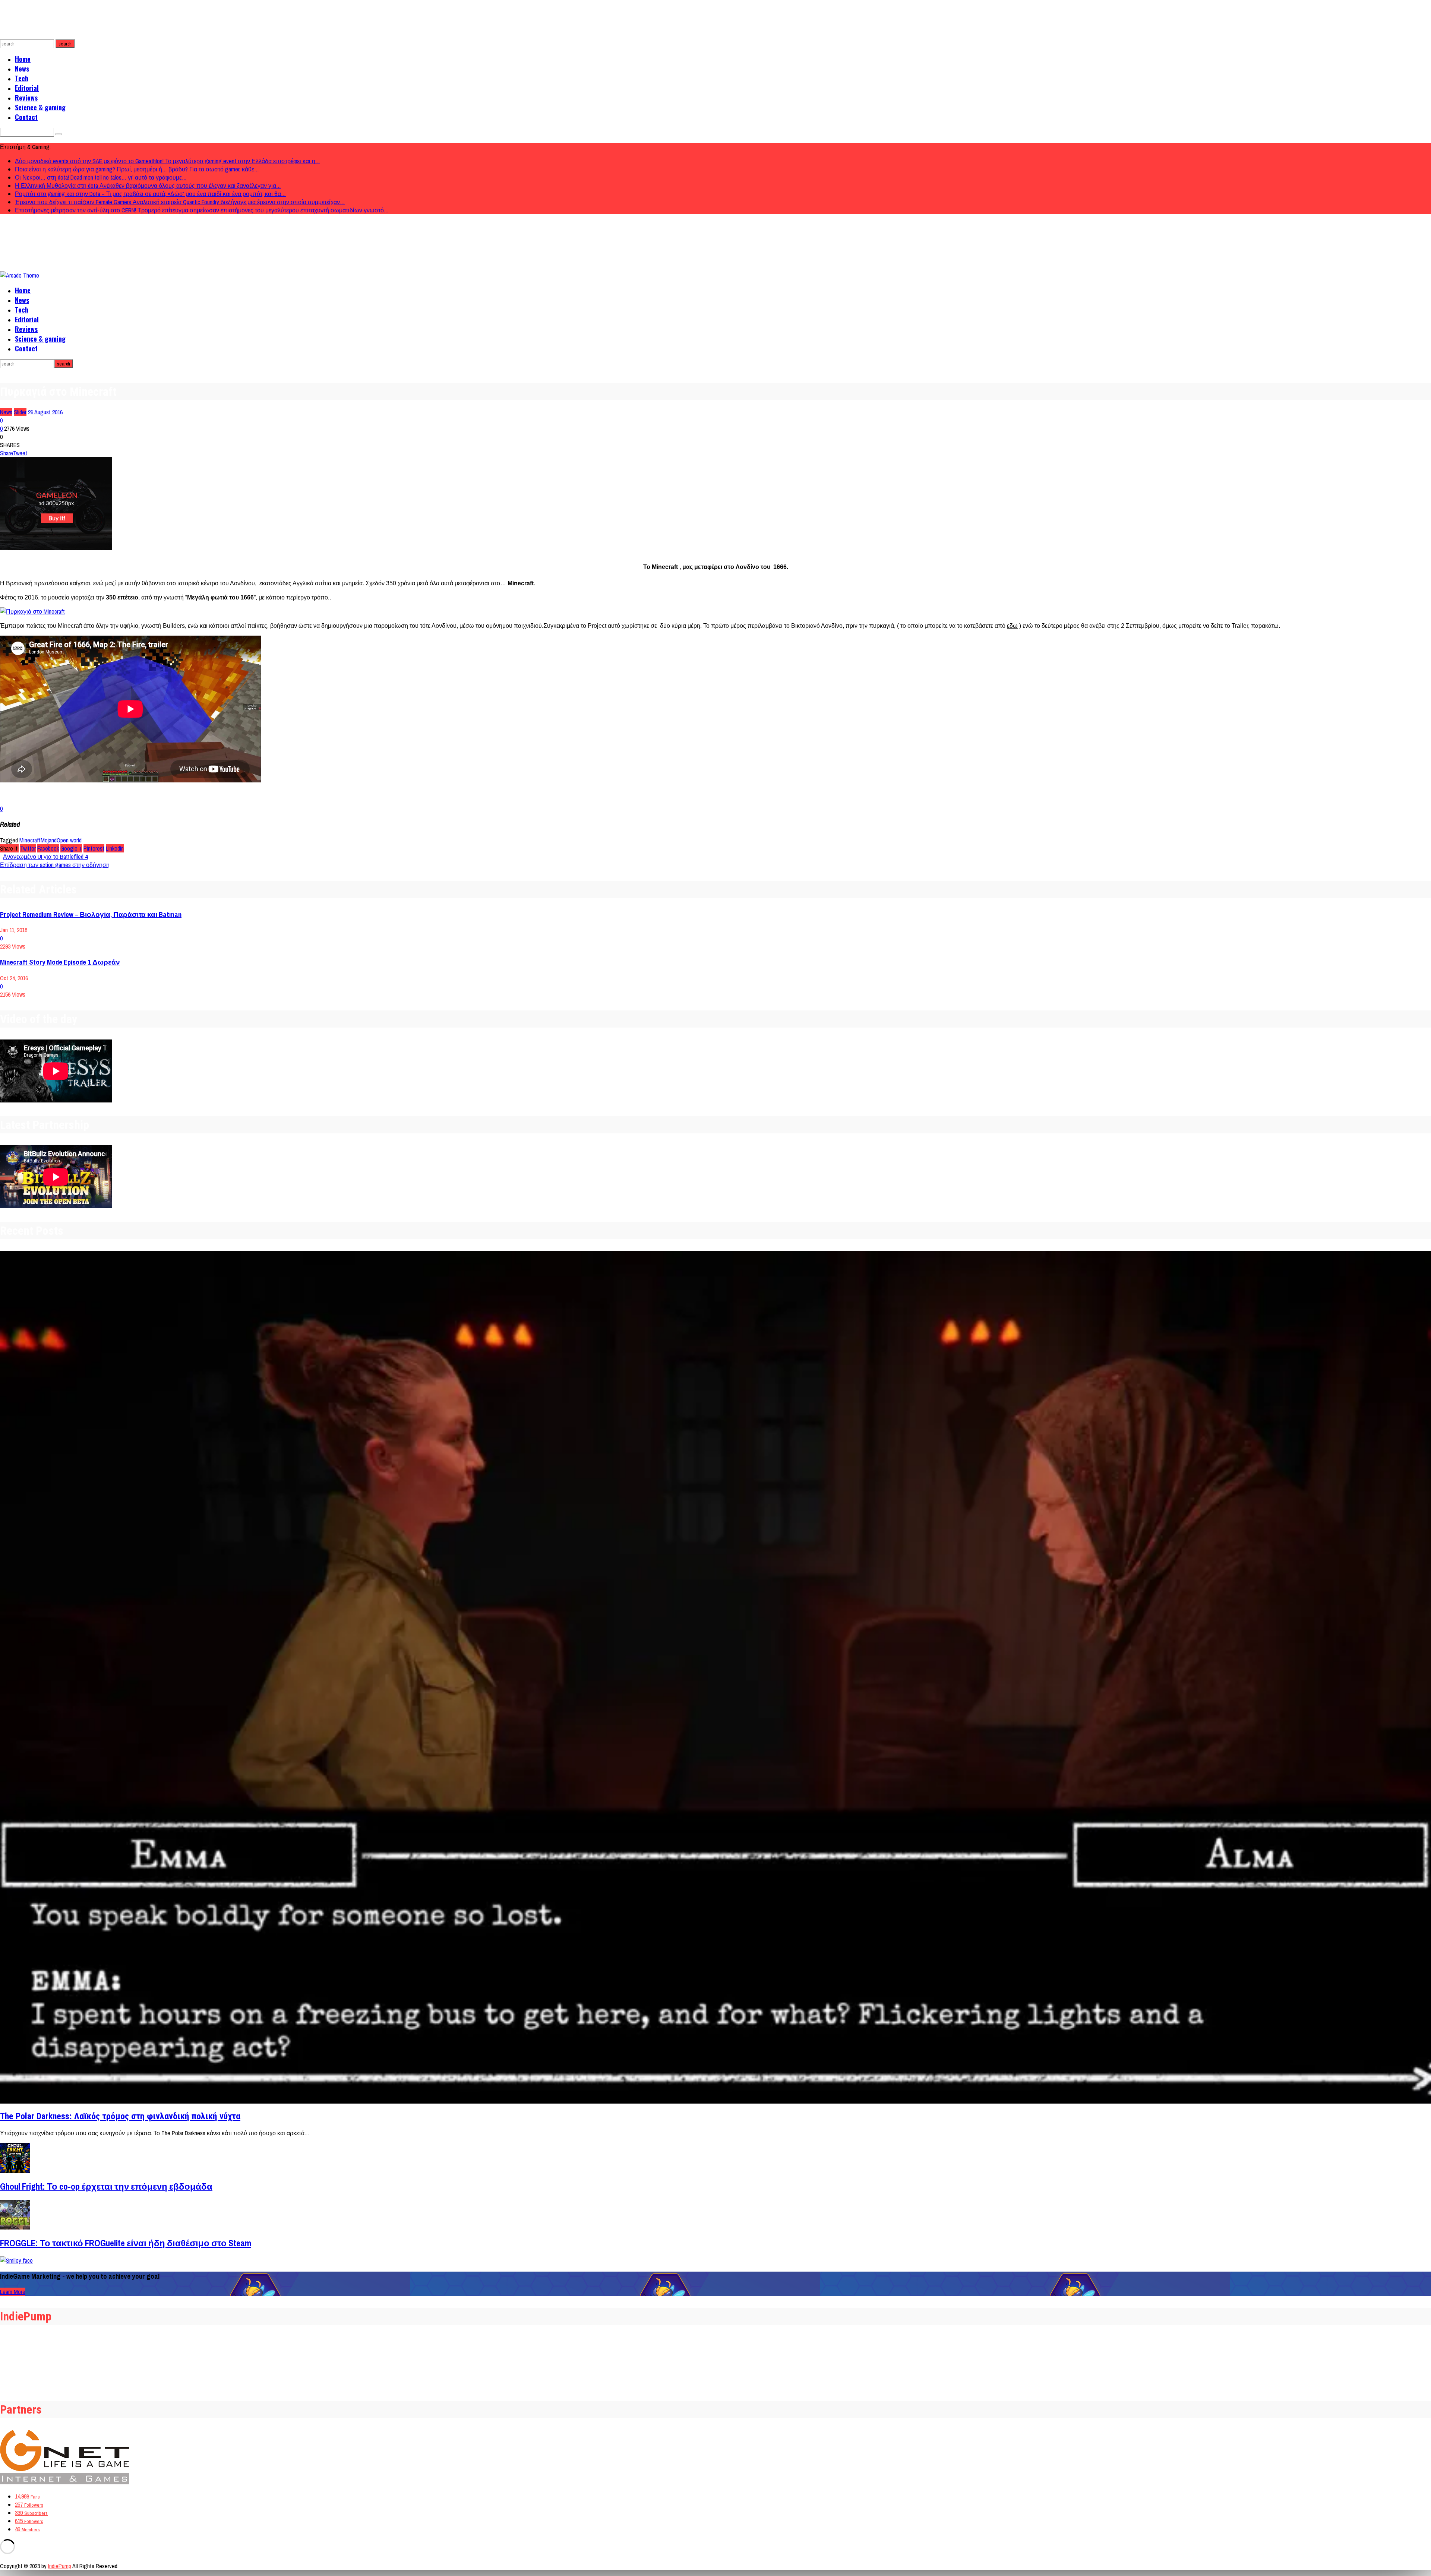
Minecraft (30, 840)
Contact (26, 117)
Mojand (49, 840)
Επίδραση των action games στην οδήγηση (55, 865)
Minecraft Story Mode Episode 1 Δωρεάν (60, 962)
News (22, 69)
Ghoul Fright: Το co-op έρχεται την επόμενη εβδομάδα (106, 2186)
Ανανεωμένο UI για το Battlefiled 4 (45, 857)
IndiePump (60, 2566)
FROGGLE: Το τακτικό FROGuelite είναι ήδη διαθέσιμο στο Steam (126, 2243)
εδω (1012, 626)
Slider (20, 412)
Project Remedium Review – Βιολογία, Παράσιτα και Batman (91, 914)
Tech (22, 78)
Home (23, 59)
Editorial (27, 88)
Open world (69, 840)
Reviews (26, 98)
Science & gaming (40, 107)
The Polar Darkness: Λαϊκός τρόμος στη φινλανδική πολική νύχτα (120, 2116)
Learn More (13, 2292)
